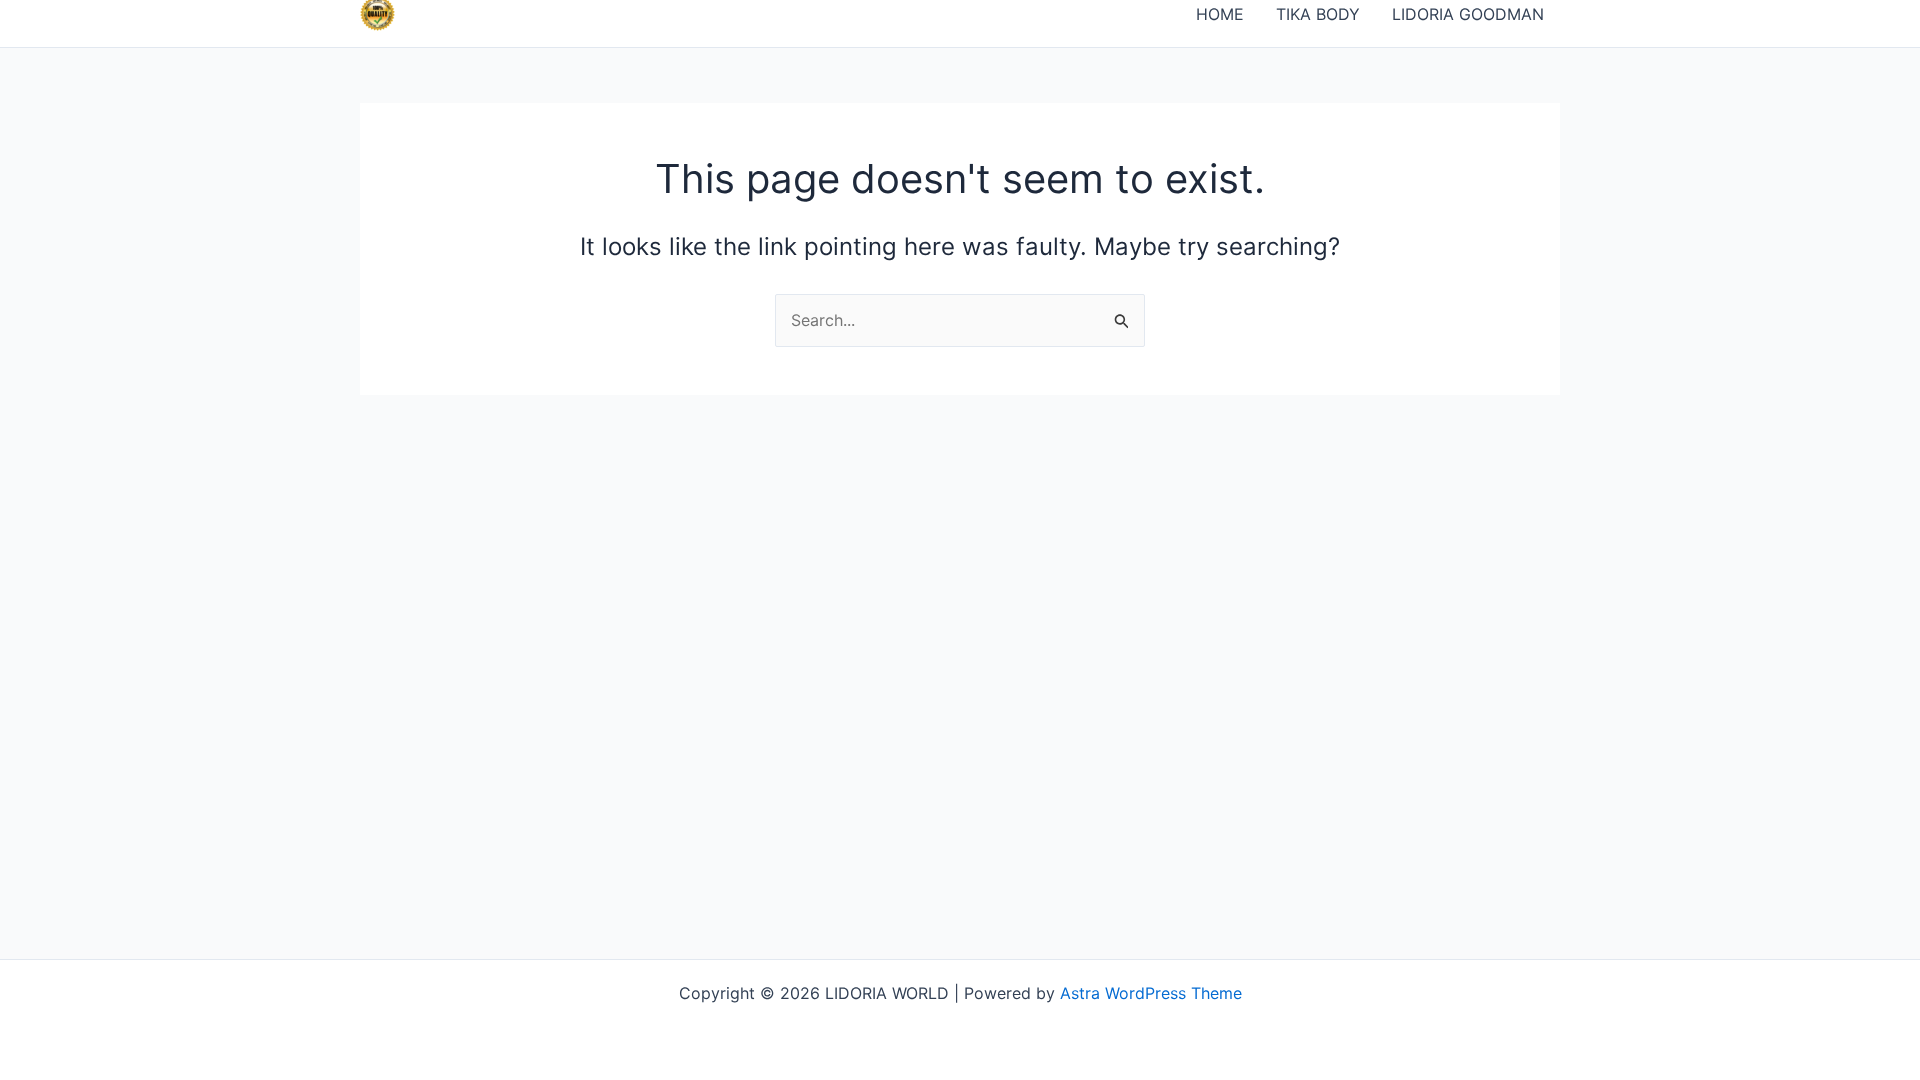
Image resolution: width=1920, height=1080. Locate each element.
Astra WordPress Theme (1151, 993)
